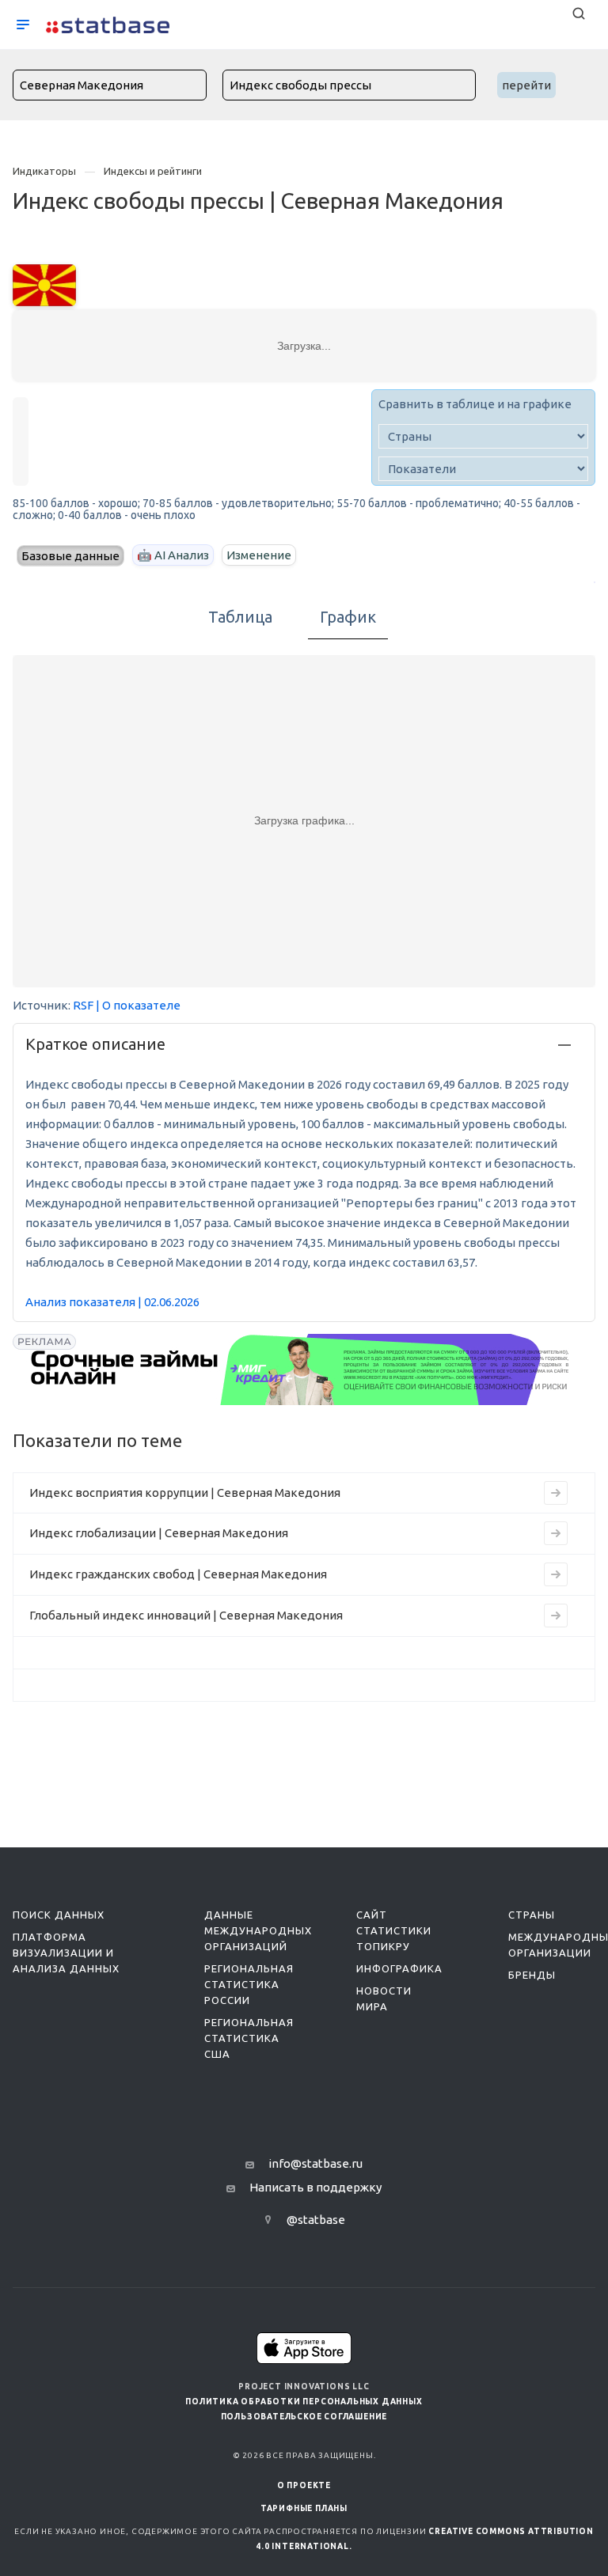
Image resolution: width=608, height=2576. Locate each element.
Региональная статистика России (249, 1984)
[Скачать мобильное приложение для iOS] (304, 2348)
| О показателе (138, 1005)
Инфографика (399, 1968)
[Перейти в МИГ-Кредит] (301, 1369)
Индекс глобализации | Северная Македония (159, 1533)
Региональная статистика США (249, 2038)
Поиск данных (59, 1915)
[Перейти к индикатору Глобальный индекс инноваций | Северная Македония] (556, 1616)
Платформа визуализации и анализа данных (66, 1953)
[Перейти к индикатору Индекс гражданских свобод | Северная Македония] (556, 1574)
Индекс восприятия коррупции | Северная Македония (185, 1493)
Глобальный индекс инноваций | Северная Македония (186, 1615)
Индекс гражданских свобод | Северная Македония (178, 1574)
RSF (83, 1005)
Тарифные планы (304, 2508)
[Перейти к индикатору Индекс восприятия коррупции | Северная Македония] (556, 1493)
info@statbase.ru (315, 2163)
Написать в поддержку (315, 2187)
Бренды (532, 1975)
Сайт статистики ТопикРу (394, 1930)
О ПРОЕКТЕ (304, 2485)
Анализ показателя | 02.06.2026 (112, 1302)
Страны (532, 1915)
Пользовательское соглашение (304, 2417)
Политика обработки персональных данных (304, 2402)
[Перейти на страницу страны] (44, 284)
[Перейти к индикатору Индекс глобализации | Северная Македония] (556, 1533)
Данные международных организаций (258, 1930)
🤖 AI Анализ (173, 555)
